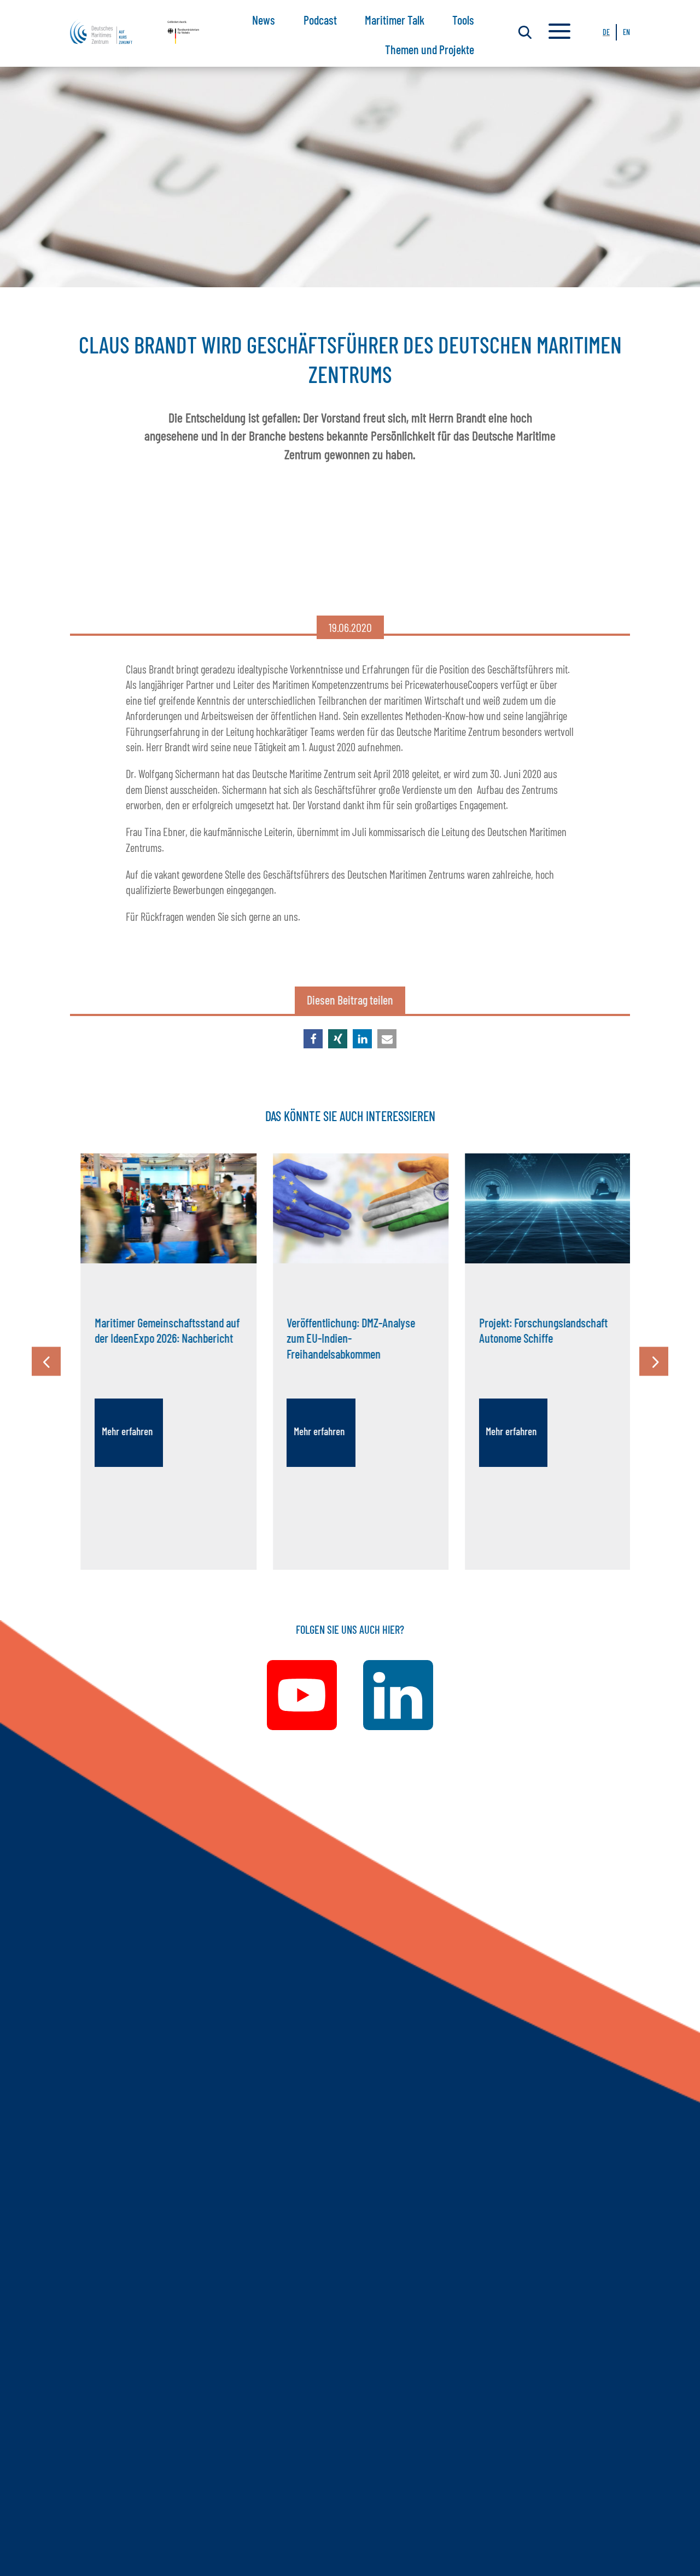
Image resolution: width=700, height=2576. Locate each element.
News (264, 20)
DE (606, 32)
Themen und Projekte (430, 49)
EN (626, 32)
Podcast (320, 20)
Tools (463, 20)
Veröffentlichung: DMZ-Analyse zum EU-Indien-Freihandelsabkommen (340, 1338)
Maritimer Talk (395, 20)
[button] (313, 1039)
